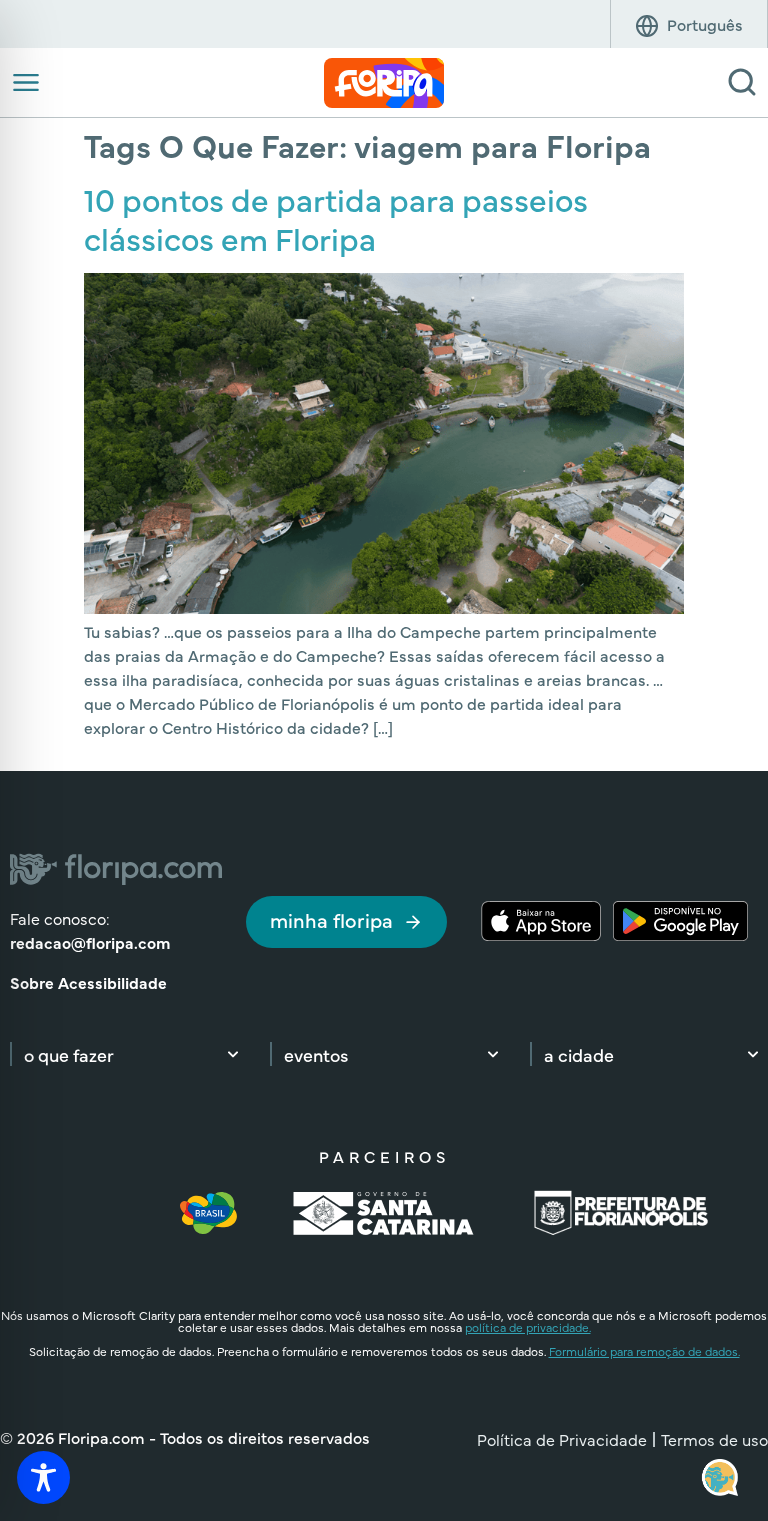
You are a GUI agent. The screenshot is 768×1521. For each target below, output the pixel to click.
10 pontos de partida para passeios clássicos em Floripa (336, 217)
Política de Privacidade (562, 1439)
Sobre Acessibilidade (88, 982)
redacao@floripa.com (90, 942)
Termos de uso (714, 1439)
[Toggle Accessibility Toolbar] (43, 1477)
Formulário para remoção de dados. (644, 1351)
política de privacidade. (528, 1327)
